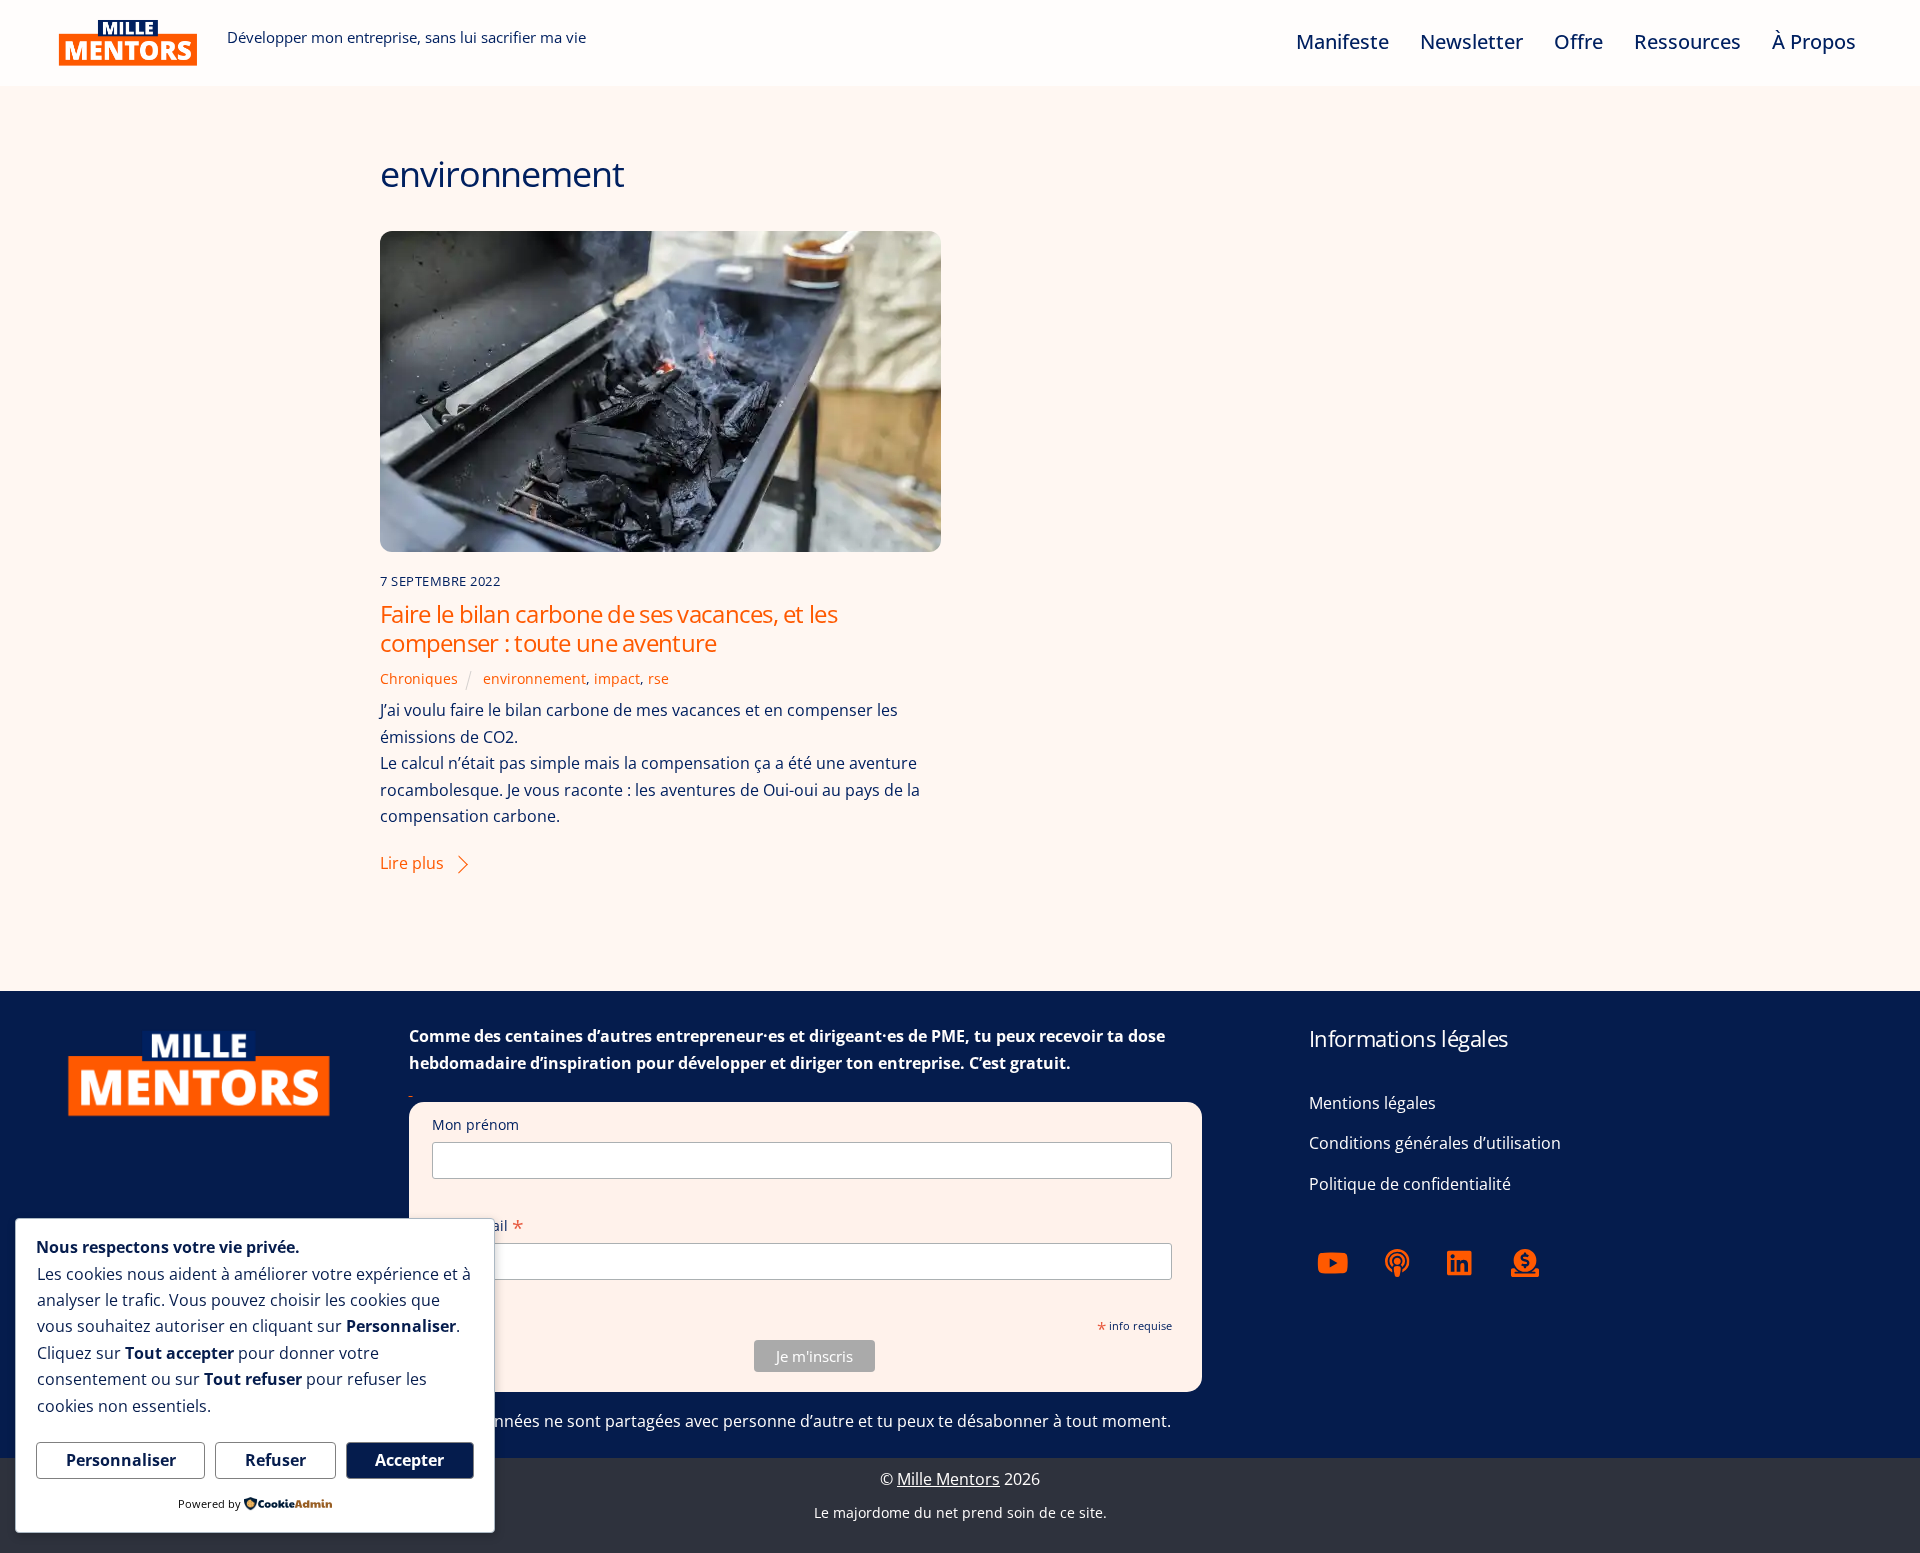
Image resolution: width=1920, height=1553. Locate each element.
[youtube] (1336, 1261)
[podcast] (1400, 1261)
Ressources (1687, 41)
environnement (534, 678)
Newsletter (1471, 41)
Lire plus (412, 863)
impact (617, 678)
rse (658, 678)
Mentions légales (1372, 1103)
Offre (1578, 41)
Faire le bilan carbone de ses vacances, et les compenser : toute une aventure (608, 628)
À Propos (1814, 41)
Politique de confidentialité (1410, 1184)
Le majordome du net (886, 1512)
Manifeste (1342, 41)
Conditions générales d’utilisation (1435, 1143)
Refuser (275, 1460)
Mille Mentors (948, 1479)
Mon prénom (475, 1124)
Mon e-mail (478, 1226)
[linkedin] (1464, 1261)
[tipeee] (1528, 1261)
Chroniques (419, 678)
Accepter (409, 1460)
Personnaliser (121, 1460)
